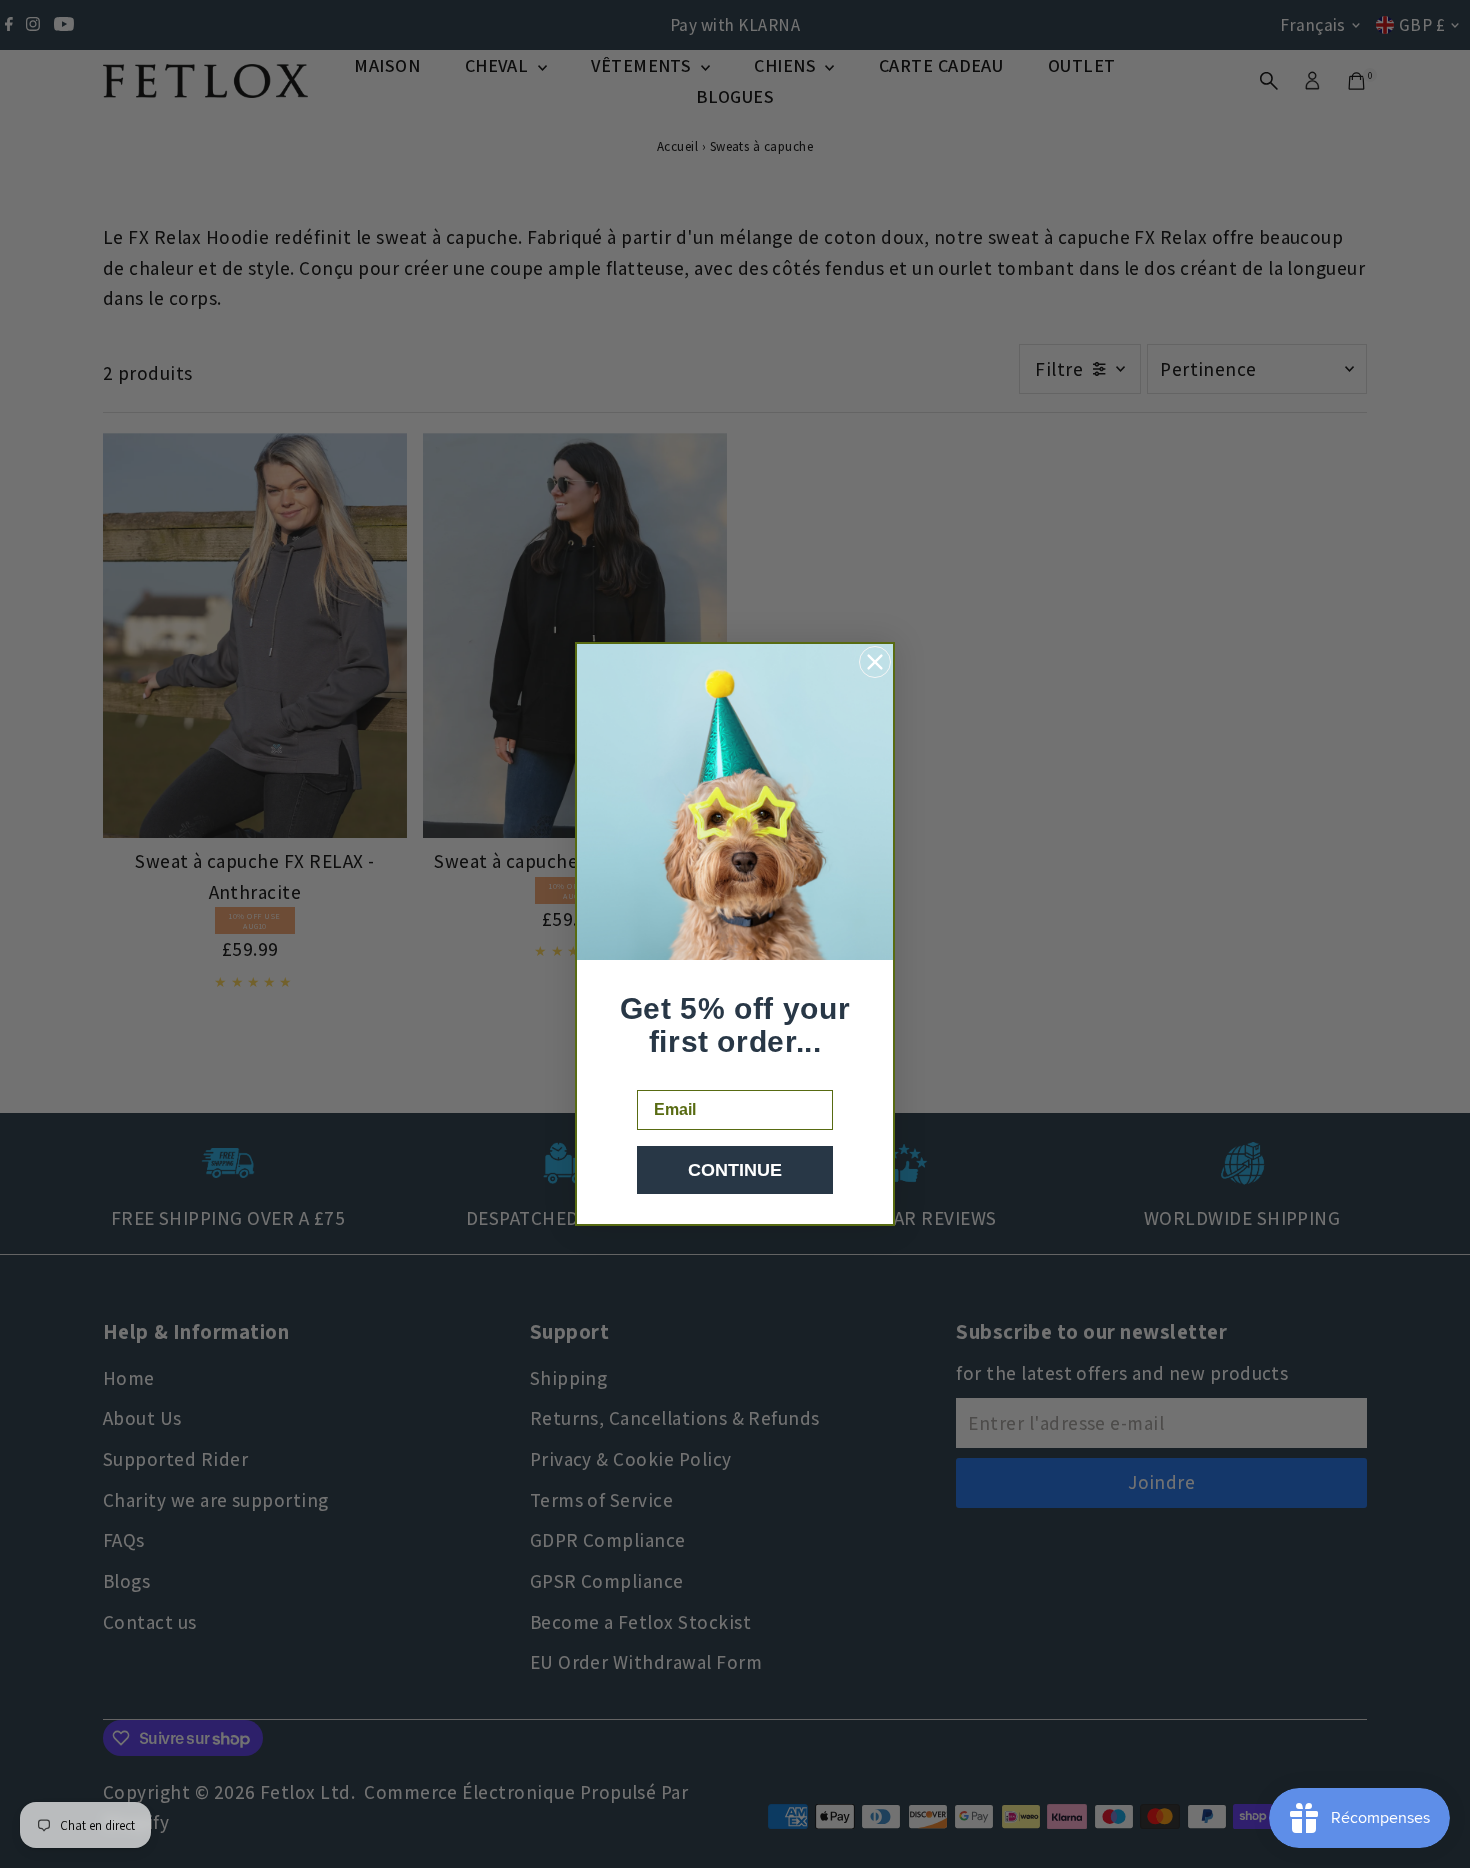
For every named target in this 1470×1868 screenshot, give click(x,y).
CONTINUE (735, 1170)
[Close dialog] (875, 662)
